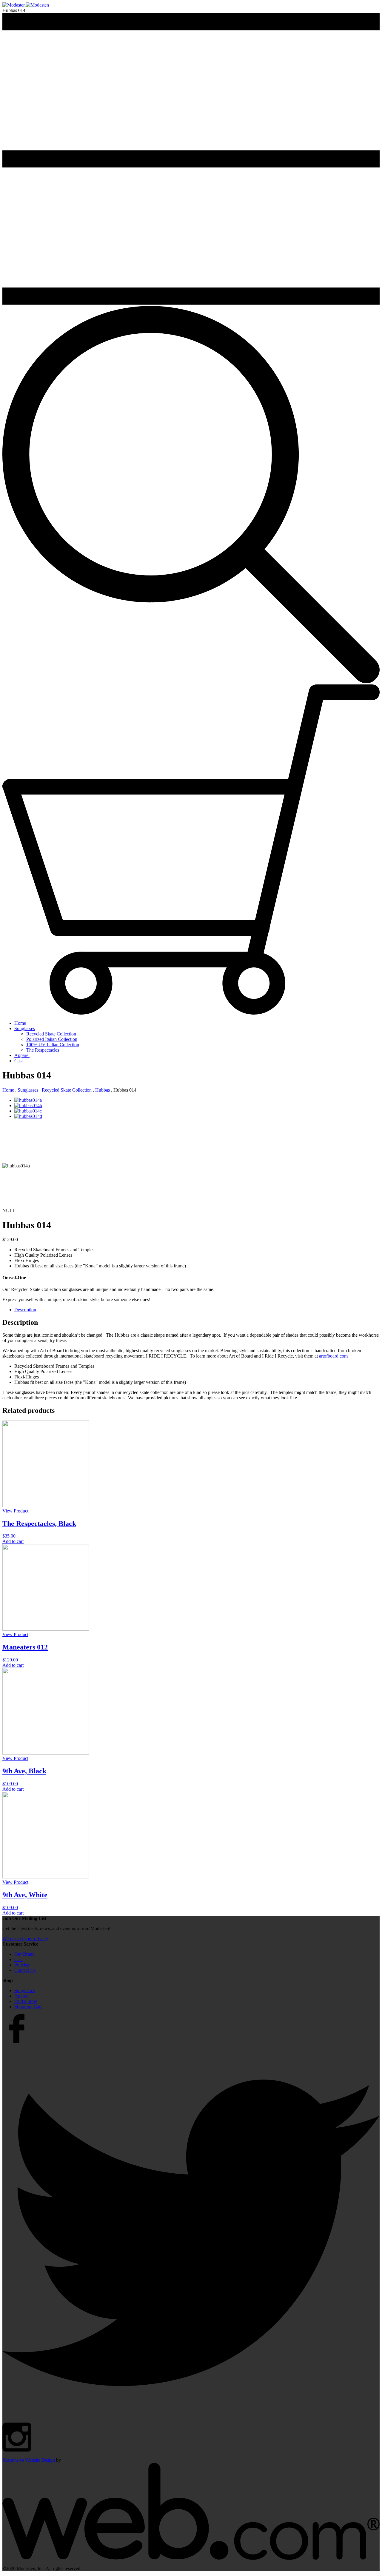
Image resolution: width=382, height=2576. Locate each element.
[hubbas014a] (28, 1100)
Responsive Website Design (29, 2460)
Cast (19, 1061)
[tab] (197, 1310)
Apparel (22, 1055)
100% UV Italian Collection (53, 1045)
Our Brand (24, 1954)
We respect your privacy (25, 1939)
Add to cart (13, 1541)
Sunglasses (25, 1028)
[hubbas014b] (28, 1105)
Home (20, 1023)
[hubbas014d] (59, 1116)
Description (25, 1310)
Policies (22, 1965)
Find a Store (26, 2001)
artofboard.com (333, 1356)
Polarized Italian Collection (52, 1039)
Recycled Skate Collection (51, 1034)
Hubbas (103, 1090)
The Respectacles (43, 1050)
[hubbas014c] (28, 1111)
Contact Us (25, 1970)
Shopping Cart (28, 2007)
